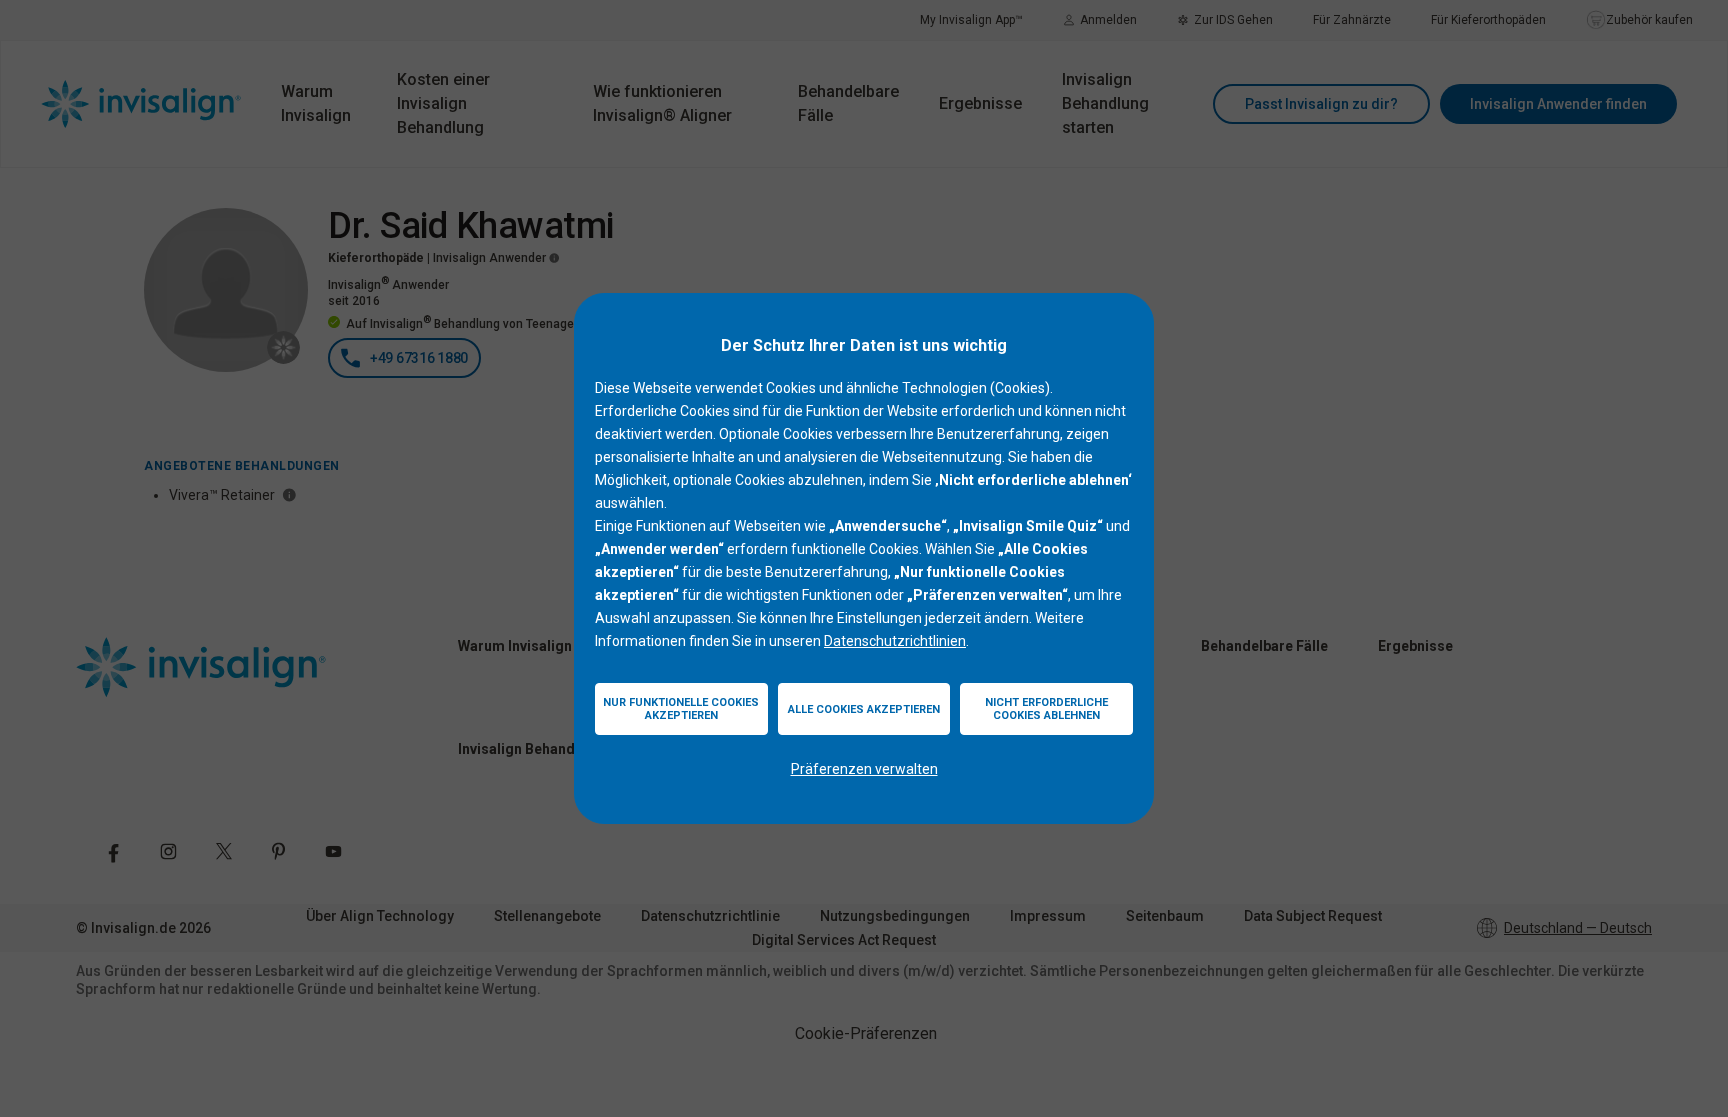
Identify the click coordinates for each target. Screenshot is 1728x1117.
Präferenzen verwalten (864, 769)
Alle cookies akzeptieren (864, 709)
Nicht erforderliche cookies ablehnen (1046, 709)
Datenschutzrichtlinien (895, 641)
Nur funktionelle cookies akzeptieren (681, 709)
